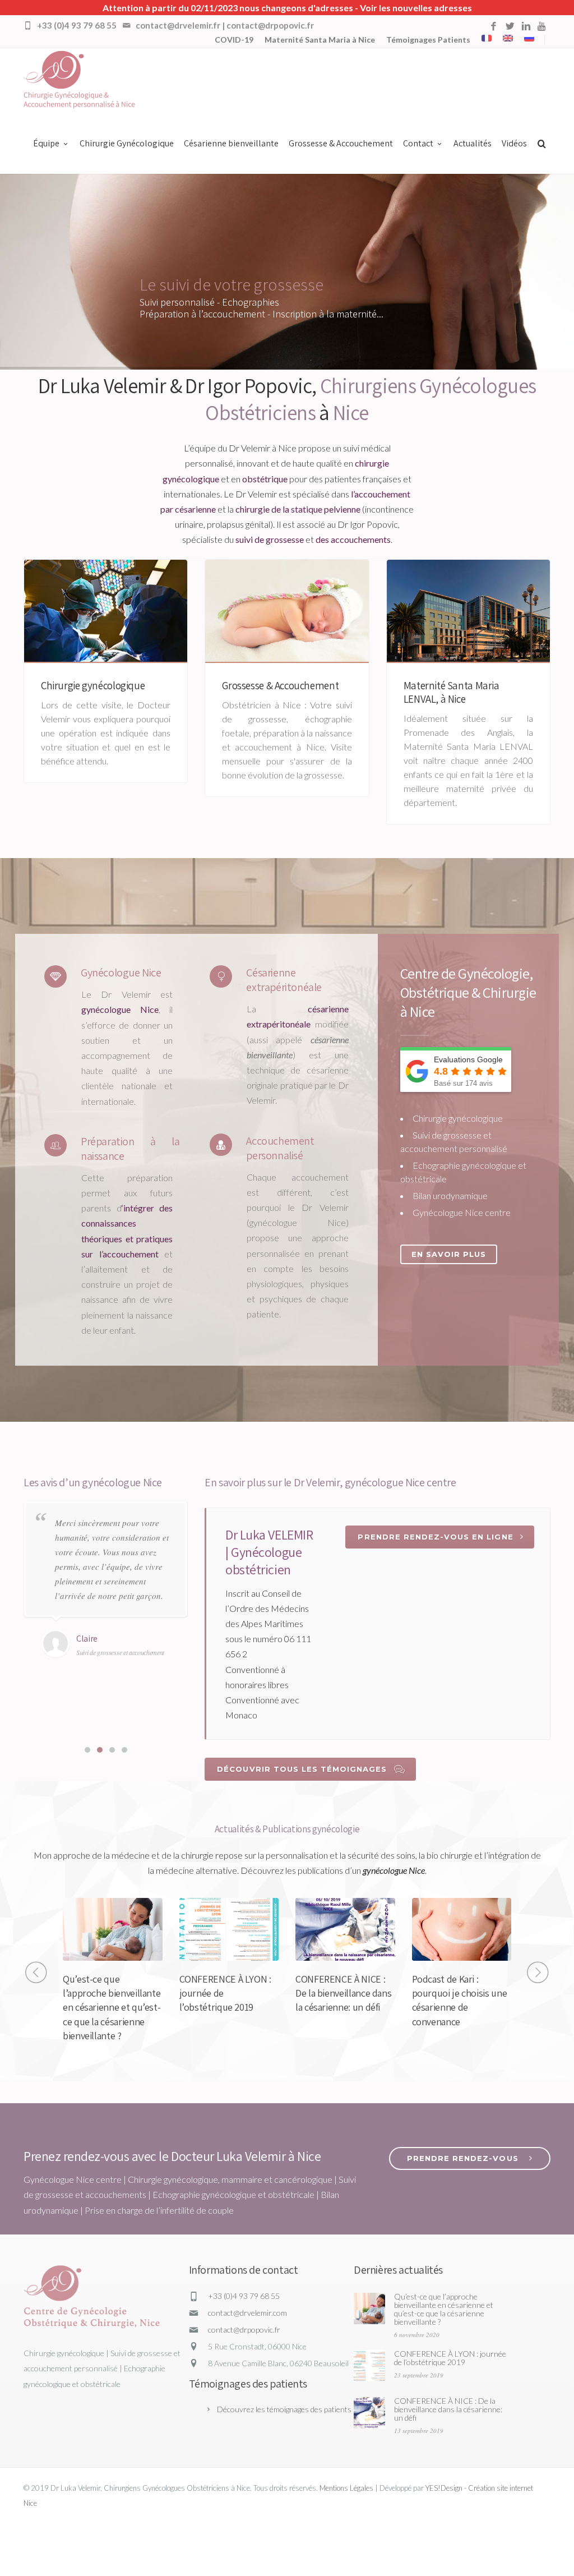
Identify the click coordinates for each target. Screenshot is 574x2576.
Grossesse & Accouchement (341, 143)
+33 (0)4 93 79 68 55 (244, 2296)
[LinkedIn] (526, 27)
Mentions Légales (346, 2488)
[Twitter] (510, 27)
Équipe (46, 143)
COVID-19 (234, 40)
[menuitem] (487, 38)
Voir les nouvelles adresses (416, 8)
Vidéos (514, 143)
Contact (418, 143)
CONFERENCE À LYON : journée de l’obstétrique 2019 (450, 2358)
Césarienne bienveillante (231, 143)
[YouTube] (542, 27)
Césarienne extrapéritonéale (284, 980)
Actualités (473, 143)
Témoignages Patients (428, 40)
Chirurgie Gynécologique (127, 143)
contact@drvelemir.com (247, 2313)
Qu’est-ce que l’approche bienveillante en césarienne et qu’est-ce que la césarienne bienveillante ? (112, 2007)
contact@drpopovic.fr (244, 2330)
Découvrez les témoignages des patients (284, 2409)
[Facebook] (494, 27)
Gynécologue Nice (121, 973)
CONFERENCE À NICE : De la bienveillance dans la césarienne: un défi (343, 1993)
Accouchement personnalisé (280, 1148)
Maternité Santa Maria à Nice (320, 40)
